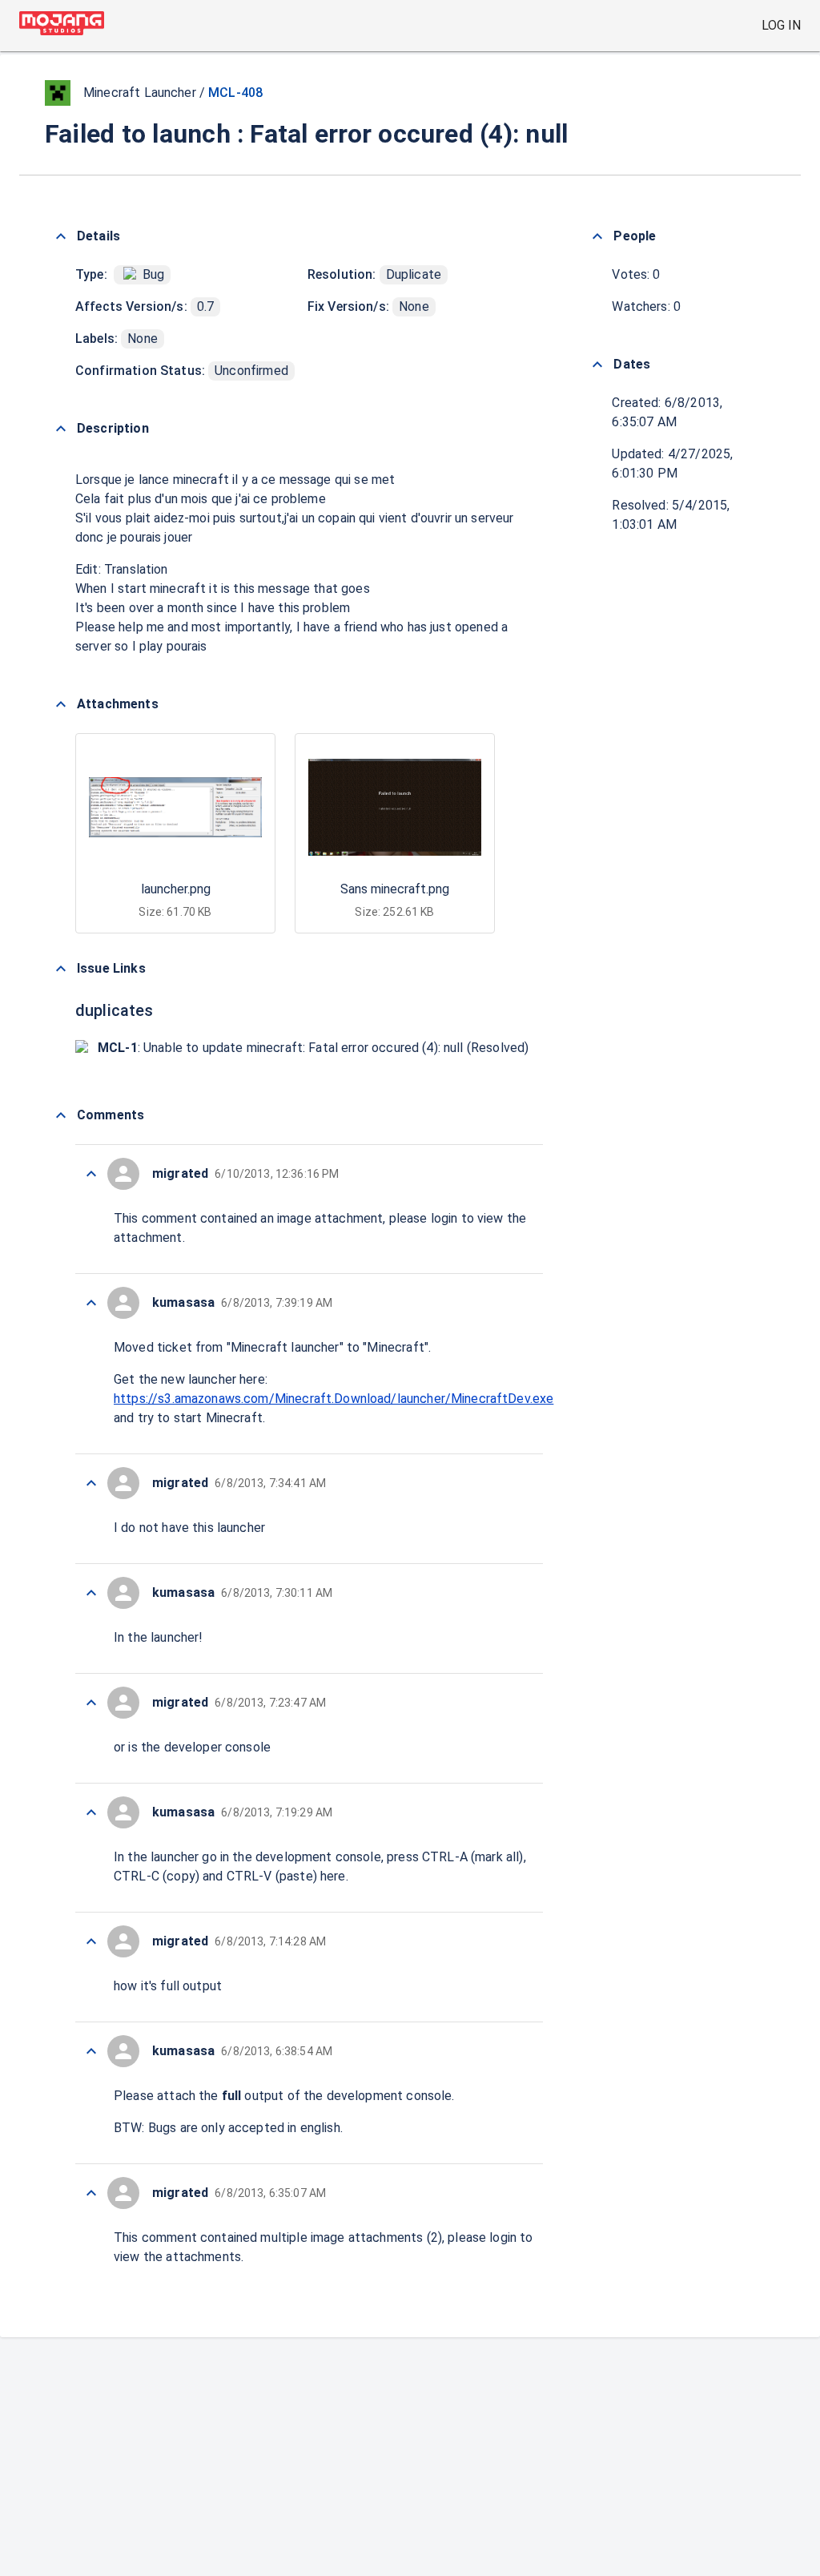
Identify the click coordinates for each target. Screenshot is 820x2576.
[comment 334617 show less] (91, 1593)
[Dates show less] (597, 365)
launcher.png (176, 889)
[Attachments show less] (61, 704)
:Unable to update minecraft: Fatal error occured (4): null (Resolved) (313, 1048)
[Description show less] (61, 429)
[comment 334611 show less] (91, 2193)
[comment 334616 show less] (91, 1703)
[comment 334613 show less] (91, 2051)
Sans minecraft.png (395, 889)
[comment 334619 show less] (91, 1303)
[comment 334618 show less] (91, 1483)
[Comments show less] (61, 1115)
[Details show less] (61, 236)
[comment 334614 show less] (91, 1941)
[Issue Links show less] (61, 969)
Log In (781, 25)
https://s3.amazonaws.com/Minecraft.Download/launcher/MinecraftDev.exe (334, 1399)
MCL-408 (235, 93)
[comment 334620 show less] (91, 1174)
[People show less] (597, 236)
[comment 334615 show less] (91, 1812)
